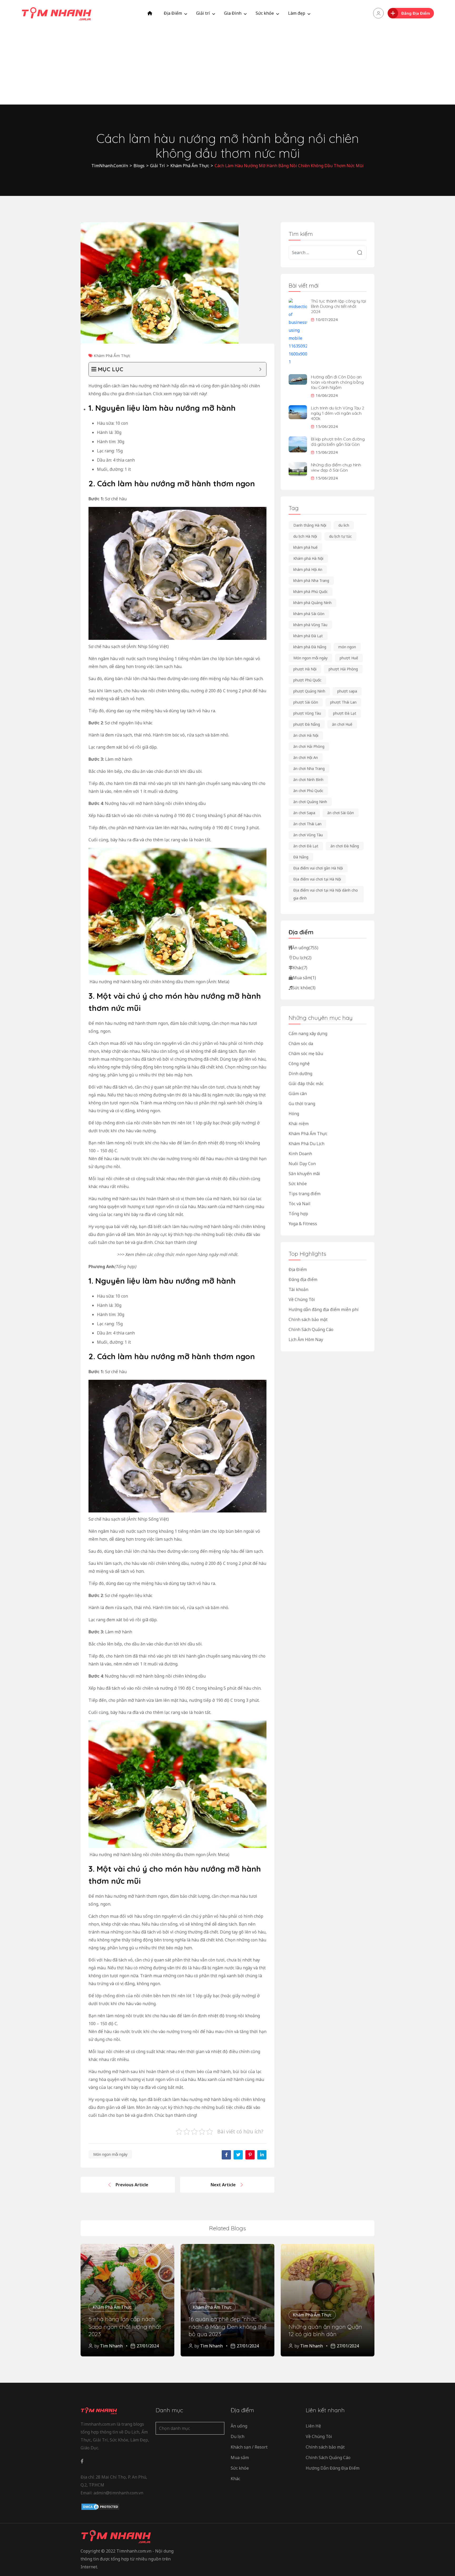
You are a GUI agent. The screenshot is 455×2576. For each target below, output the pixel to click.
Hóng (294, 1114)
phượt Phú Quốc (307, 680)
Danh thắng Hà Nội (310, 525)
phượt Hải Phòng (343, 669)
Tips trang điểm (305, 1194)
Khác (300, 968)
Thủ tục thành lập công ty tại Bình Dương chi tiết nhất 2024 (338, 306)
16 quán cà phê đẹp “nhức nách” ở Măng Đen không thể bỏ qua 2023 (227, 2327)
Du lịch (302, 958)
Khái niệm (299, 1124)
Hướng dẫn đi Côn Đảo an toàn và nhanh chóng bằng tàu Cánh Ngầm (337, 382)
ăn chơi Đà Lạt (306, 846)
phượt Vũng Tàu (307, 713)
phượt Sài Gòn (306, 702)
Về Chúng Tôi (302, 1299)
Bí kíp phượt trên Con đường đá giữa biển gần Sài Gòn (338, 442)
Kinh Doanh (300, 1154)
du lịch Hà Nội (305, 536)
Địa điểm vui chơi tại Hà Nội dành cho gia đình (326, 894)
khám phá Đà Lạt (308, 636)
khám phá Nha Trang (311, 580)
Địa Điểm (173, 13)
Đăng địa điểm (303, 1279)
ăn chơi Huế (342, 724)
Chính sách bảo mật (308, 1319)
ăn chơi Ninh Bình (308, 780)
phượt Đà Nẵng (307, 724)
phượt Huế (349, 658)
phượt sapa (347, 691)
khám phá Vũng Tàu (310, 625)
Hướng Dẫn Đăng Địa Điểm (333, 2468)
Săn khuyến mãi (304, 1174)
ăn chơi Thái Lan (307, 824)
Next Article (223, 2185)
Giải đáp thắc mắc (306, 1084)
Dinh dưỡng (300, 1074)
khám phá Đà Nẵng (310, 647)
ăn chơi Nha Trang (309, 768)
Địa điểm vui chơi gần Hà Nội (318, 868)
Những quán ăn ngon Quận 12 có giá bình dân (325, 2330)
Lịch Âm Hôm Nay (306, 1339)
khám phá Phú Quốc (311, 592)
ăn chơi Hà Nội (306, 735)
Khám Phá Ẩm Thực (112, 355)
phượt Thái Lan (343, 702)
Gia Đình (233, 13)
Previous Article (132, 2185)
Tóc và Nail (300, 1204)
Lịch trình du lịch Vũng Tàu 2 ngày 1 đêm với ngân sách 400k (338, 413)
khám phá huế (305, 547)
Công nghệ (299, 1064)
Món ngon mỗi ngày (110, 2154)
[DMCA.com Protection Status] (100, 2507)
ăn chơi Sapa (304, 813)
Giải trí (203, 13)
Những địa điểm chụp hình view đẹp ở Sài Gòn (336, 467)
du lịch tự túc (340, 536)
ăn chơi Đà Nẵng (345, 846)
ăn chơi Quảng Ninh (310, 802)
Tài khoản (298, 1289)
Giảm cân (298, 1094)
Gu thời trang (302, 1104)
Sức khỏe (265, 13)
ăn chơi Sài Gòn (341, 813)
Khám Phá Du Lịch (306, 1144)
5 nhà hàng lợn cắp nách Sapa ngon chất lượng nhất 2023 (125, 2327)
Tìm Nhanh (111, 2346)
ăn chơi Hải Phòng (309, 746)
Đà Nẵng (301, 857)
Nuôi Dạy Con (302, 1164)
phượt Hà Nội (305, 669)
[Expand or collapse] (260, 369)
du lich (344, 525)
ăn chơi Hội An (306, 757)
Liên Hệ (313, 2426)
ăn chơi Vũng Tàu (308, 835)
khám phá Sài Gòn (309, 614)
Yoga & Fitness (303, 1224)
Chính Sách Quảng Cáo (311, 1329)
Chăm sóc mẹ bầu (306, 1054)
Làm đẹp (297, 13)
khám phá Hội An (308, 569)
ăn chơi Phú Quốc (308, 791)
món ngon (347, 647)
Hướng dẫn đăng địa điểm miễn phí (324, 1309)
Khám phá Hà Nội (308, 558)
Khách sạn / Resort (249, 2447)
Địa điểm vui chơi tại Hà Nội (317, 879)
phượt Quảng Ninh (309, 691)
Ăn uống (305, 948)
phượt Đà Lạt (345, 713)
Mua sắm (304, 978)
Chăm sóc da (301, 1044)
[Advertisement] (227, 66)
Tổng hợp (298, 1214)
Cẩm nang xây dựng (308, 1034)
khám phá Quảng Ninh (312, 603)
